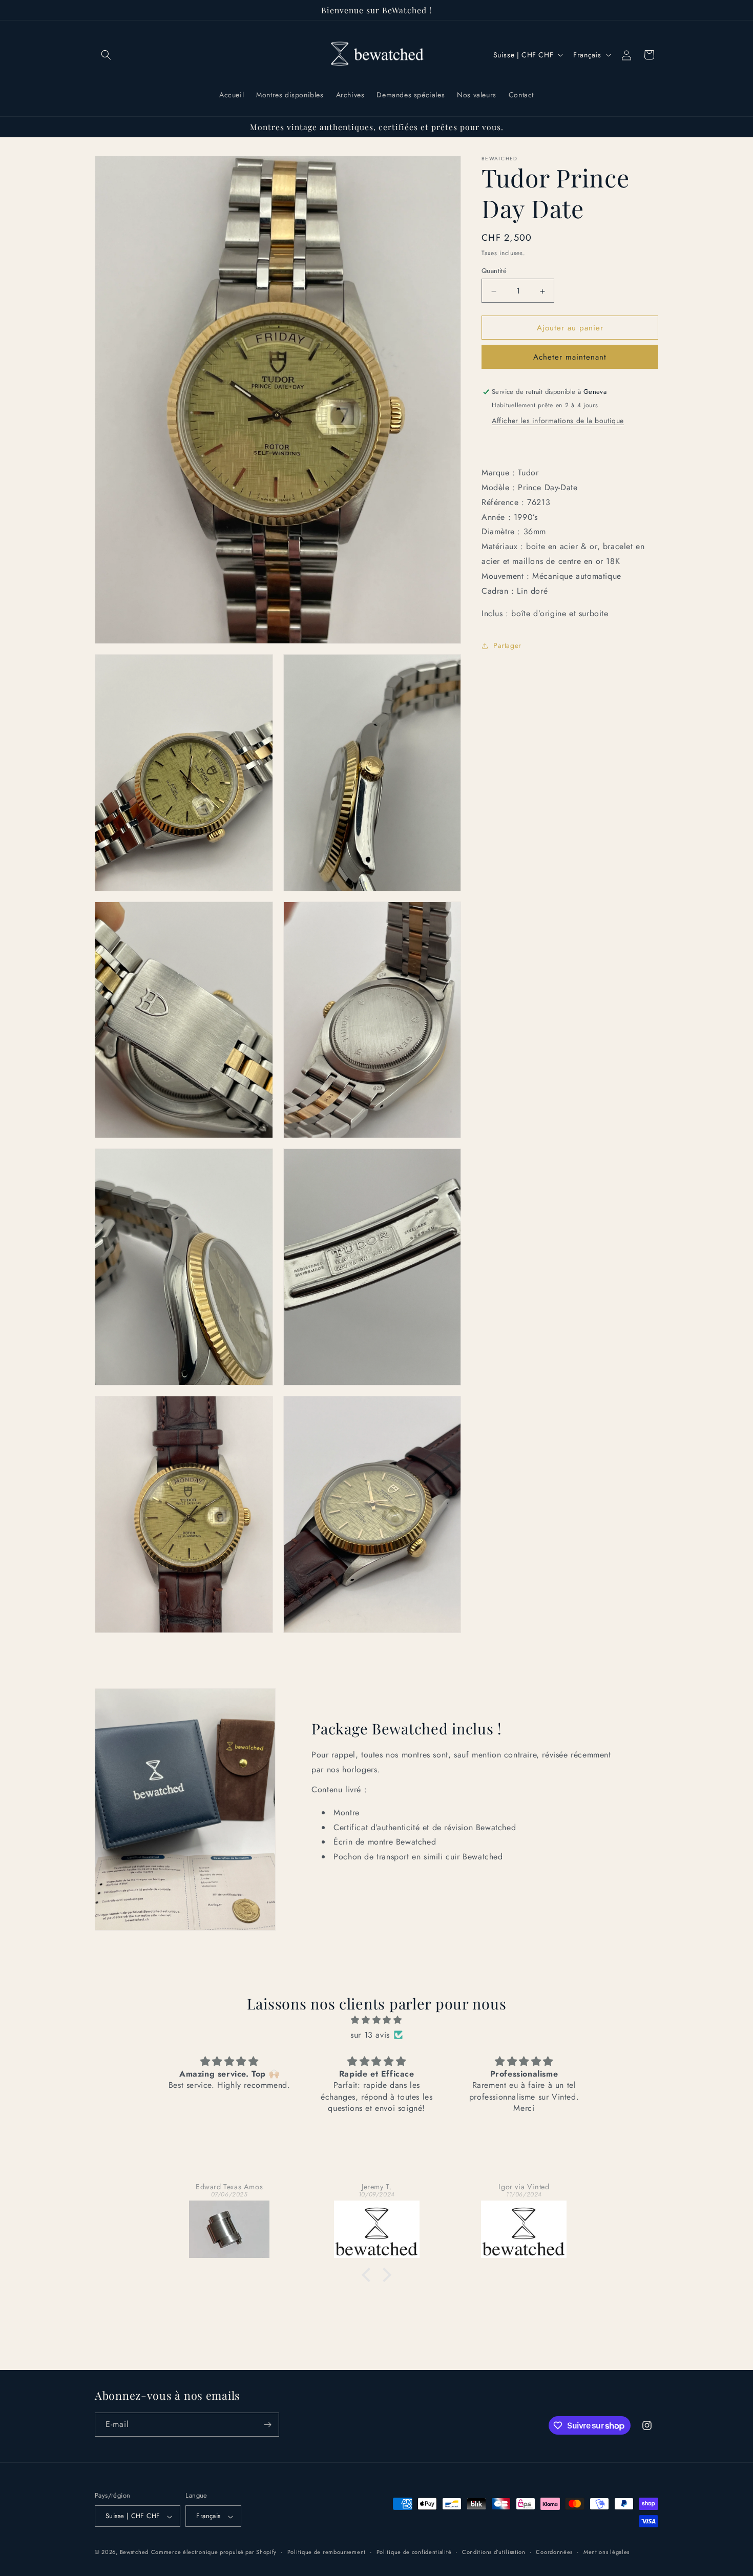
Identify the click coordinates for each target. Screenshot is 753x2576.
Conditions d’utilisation (494, 2552)
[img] (376, 2020)
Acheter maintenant (570, 358)
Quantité (494, 271)
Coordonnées (554, 2552)
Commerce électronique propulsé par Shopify (214, 2552)
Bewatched (134, 2552)
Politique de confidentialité (414, 2552)
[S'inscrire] (267, 2425)
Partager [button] (507, 645)
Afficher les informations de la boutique (558, 421)
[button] (106, 55)
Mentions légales (606, 2552)
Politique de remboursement (327, 2552)
